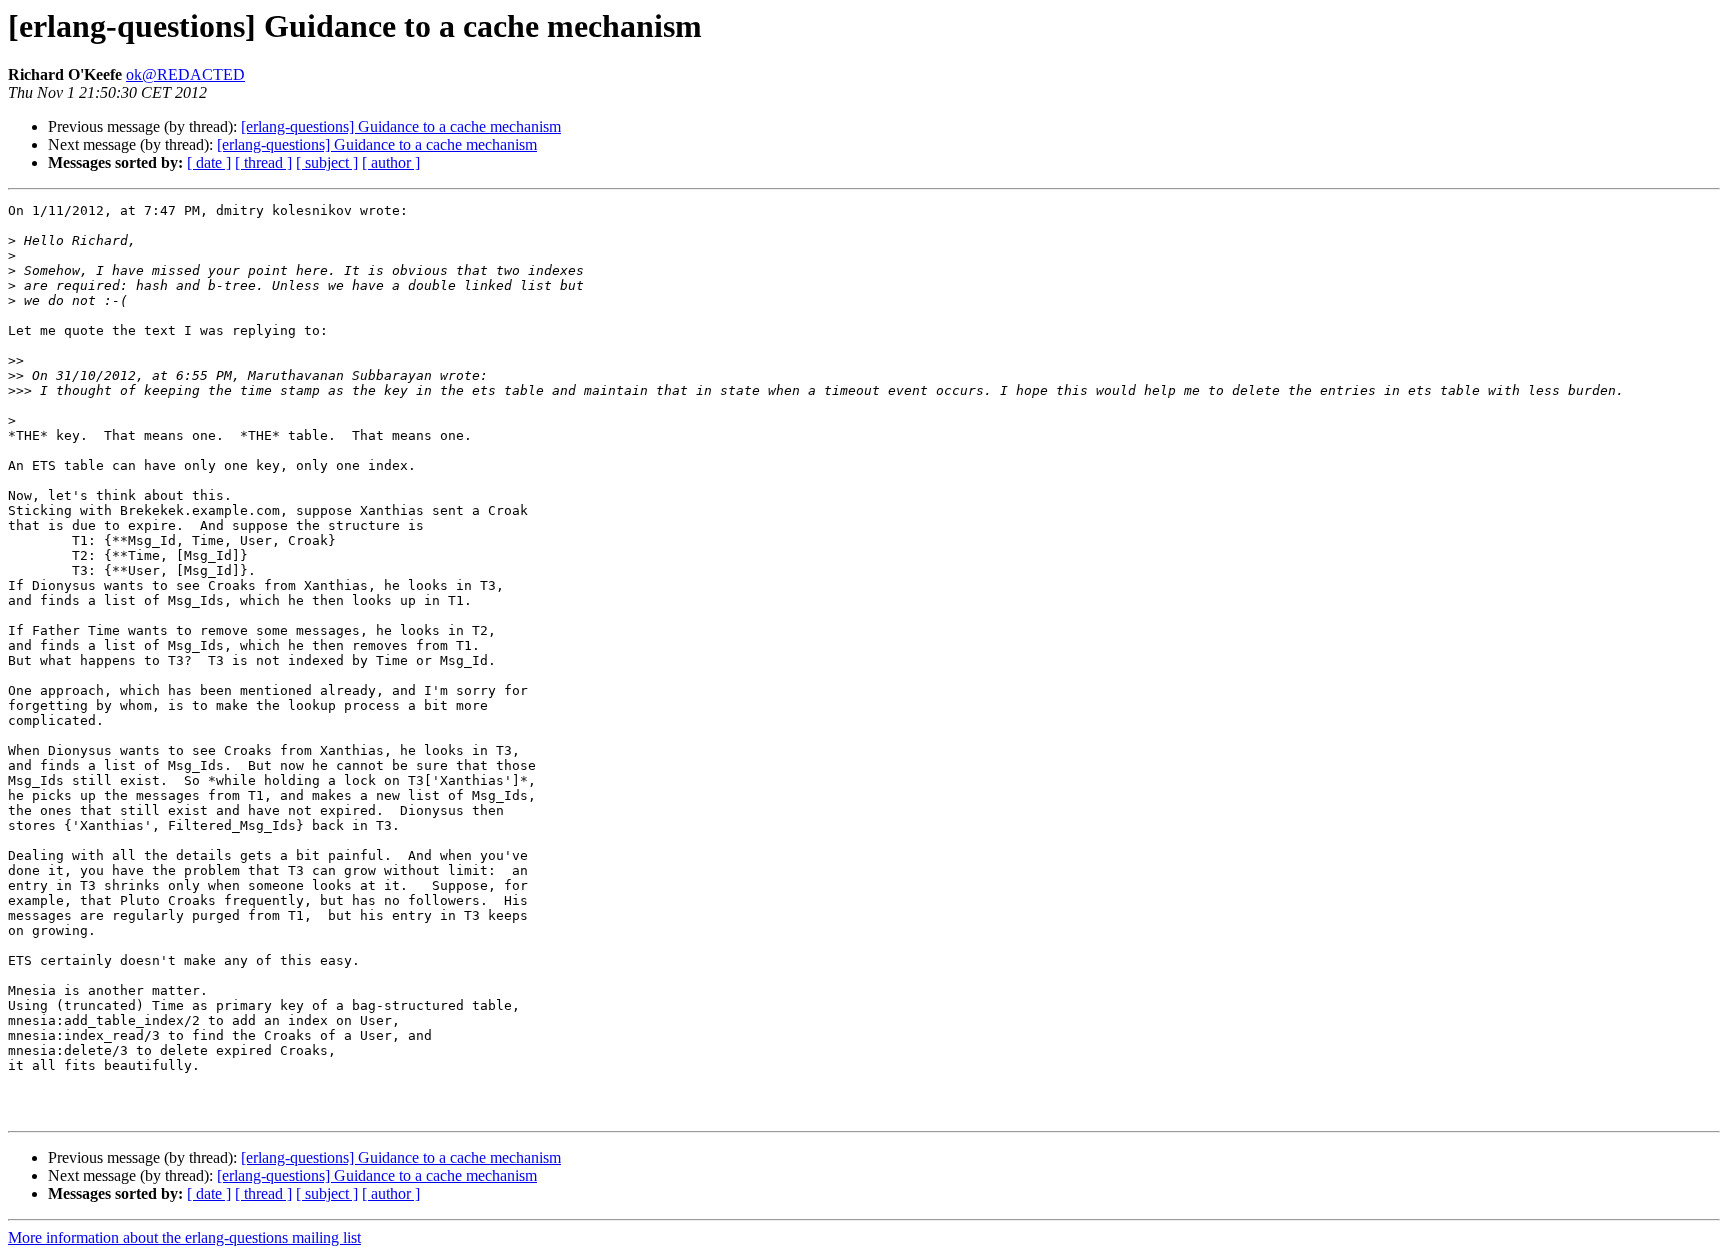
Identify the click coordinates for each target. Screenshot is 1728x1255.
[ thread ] (263, 162)
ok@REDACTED (185, 74)
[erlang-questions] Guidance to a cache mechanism (401, 126)
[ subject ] (327, 162)
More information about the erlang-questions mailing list (184, 1237)
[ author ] (391, 162)
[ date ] (209, 162)
